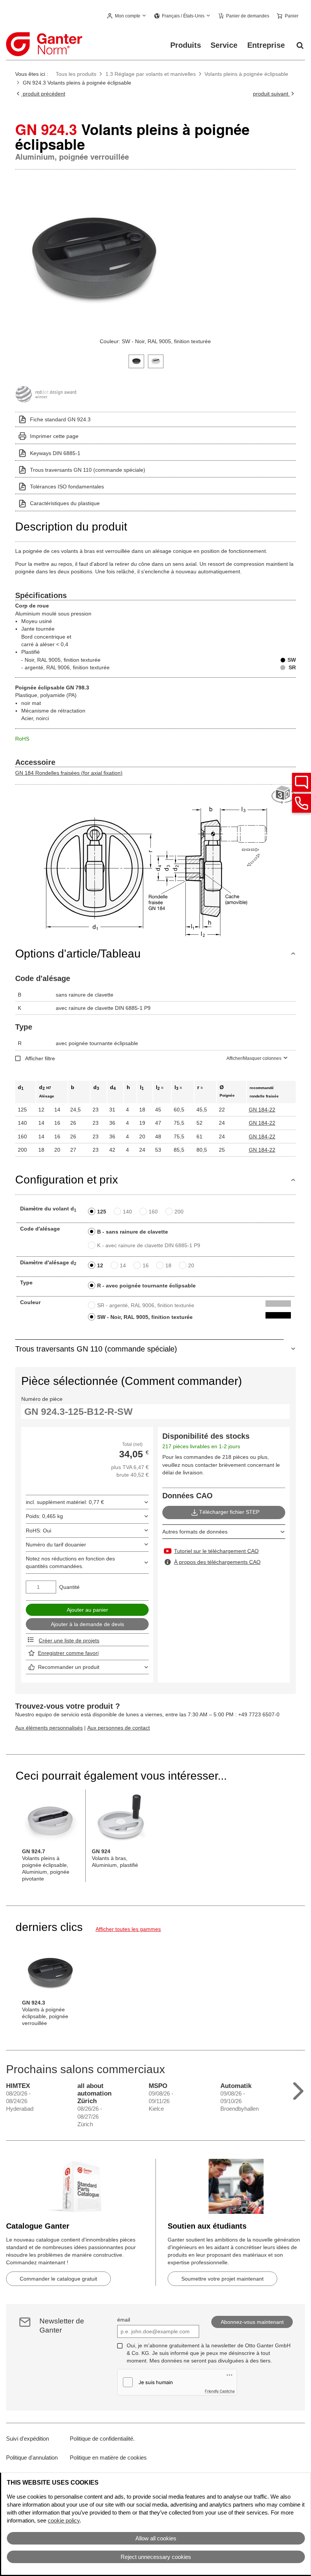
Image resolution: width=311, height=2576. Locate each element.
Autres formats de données (195, 1532)
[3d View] (284, 795)
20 (191, 1265)
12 (100, 1265)
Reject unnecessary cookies (156, 2557)
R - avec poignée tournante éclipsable (146, 1286)
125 (102, 1212)
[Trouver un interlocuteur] (302, 782)
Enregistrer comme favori (68, 1653)
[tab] (136, 360)
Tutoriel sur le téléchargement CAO (216, 1551)
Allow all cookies (156, 2538)
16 (146, 1265)
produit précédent (43, 94)
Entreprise (266, 45)
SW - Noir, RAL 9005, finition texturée (145, 1317)
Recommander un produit (69, 1667)
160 (153, 1212)
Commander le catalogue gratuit (58, 2279)
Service (224, 45)
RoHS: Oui (38, 1531)
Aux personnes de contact (119, 1728)
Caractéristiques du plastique (65, 503)
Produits (186, 45)
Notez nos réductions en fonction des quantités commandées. (70, 1562)
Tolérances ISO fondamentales (67, 487)
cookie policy (64, 2520)
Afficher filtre (40, 1058)
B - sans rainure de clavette (133, 1232)
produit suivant (271, 94)
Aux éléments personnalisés (49, 1728)
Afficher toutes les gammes (128, 1929)
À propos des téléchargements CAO (217, 1562)
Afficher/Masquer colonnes (254, 1058)
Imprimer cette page (54, 436)
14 (123, 1265)
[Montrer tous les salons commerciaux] (298, 2089)
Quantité (69, 1587)
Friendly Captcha (220, 2391)
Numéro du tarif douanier (56, 1545)
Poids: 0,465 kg (44, 1516)
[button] (127, 16)
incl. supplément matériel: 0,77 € (65, 1502)
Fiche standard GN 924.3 (60, 419)
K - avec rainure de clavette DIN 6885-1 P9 (149, 1245)
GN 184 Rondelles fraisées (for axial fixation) (69, 773)
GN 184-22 (262, 1110)
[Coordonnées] (302, 803)
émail (124, 2320)
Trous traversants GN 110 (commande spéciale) (88, 470)
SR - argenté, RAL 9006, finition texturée (146, 1305)
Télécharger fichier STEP (229, 1512)
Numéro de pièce (42, 1399)
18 (168, 1265)
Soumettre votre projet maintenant (222, 2279)
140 (127, 1212)
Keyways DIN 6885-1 (55, 453)
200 (179, 1212)
